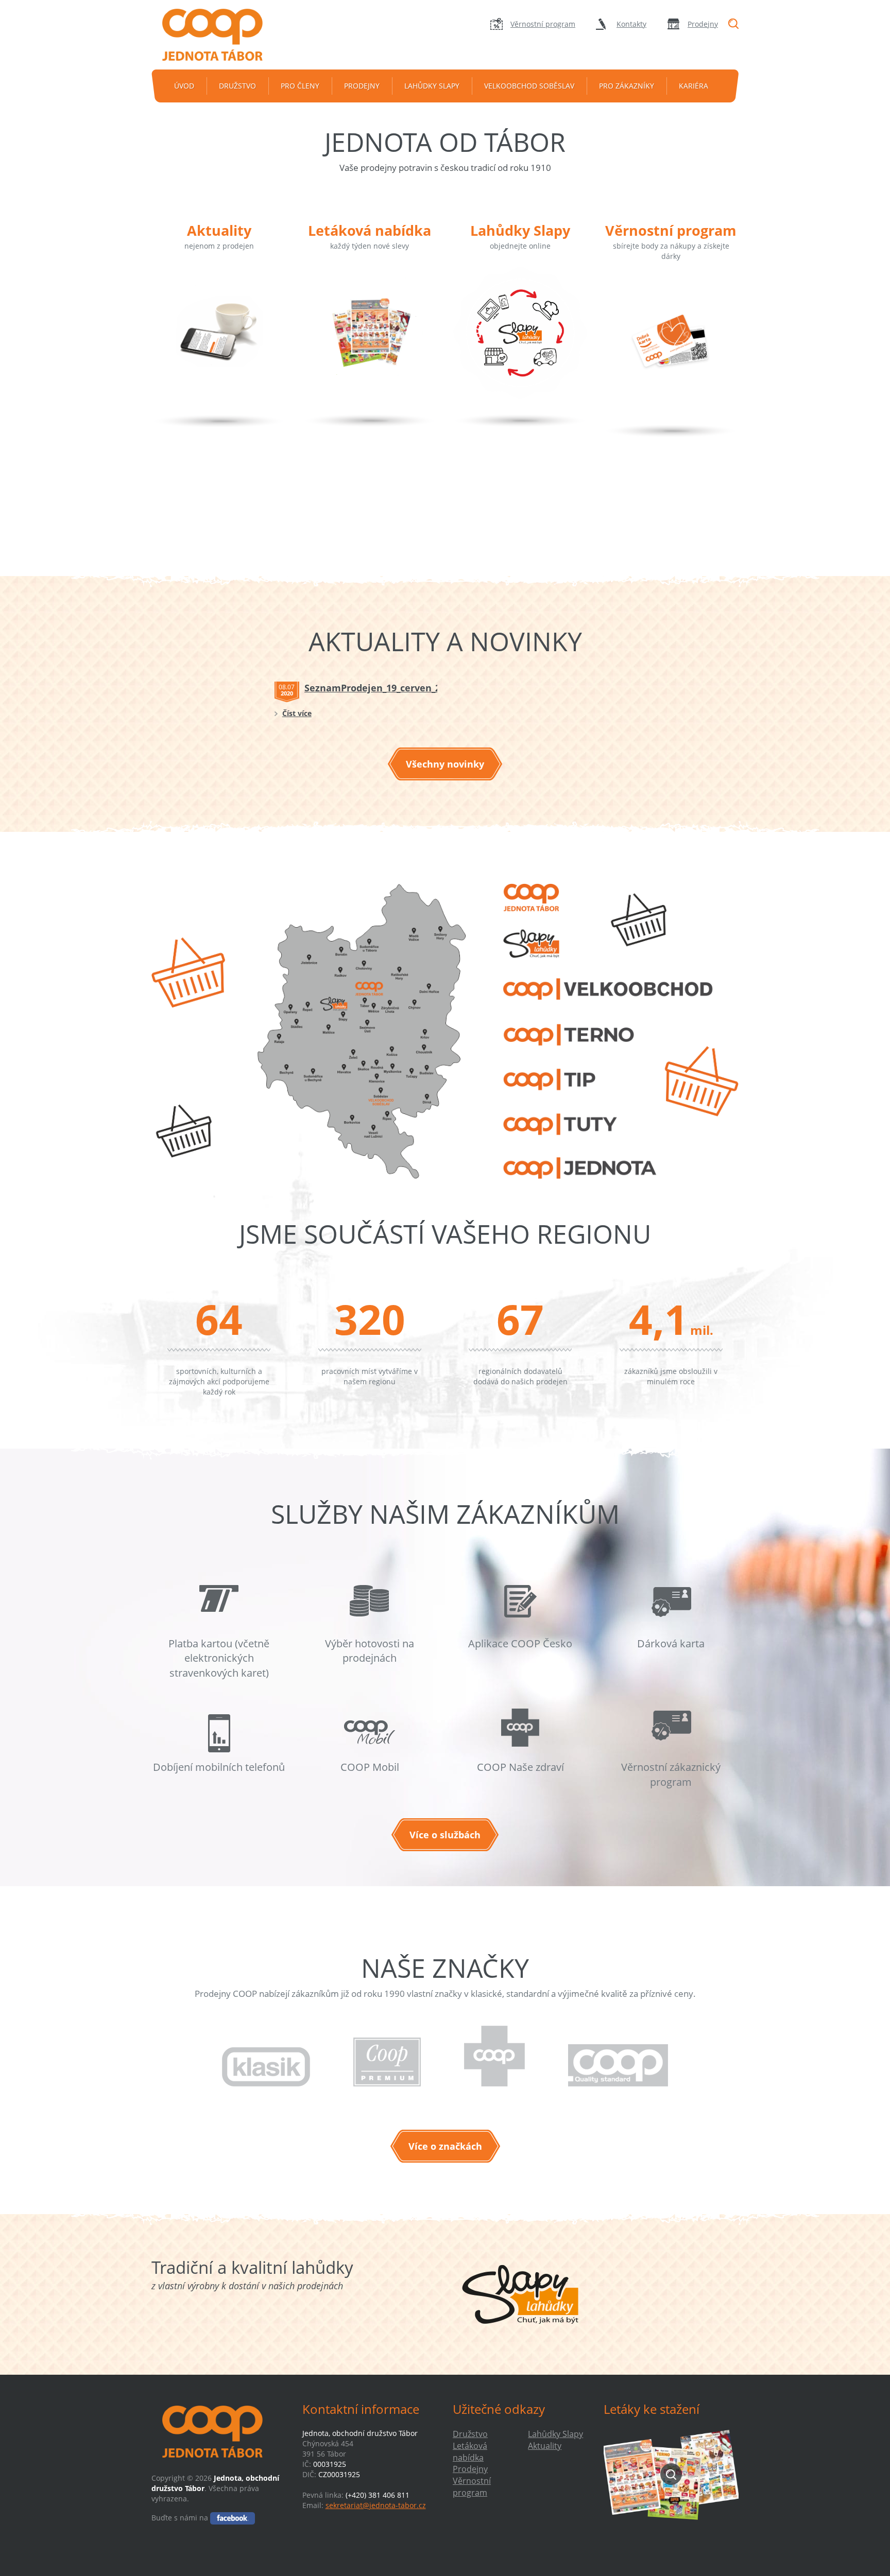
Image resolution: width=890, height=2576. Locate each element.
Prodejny (703, 24)
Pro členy (300, 86)
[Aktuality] (219, 347)
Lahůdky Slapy (432, 86)
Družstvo (237, 86)
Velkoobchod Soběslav (529, 86)
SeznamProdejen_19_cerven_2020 (380, 688)
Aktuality (219, 230)
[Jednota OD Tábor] (219, 35)
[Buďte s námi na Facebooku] (233, 2518)
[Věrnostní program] (671, 357)
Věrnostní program (543, 24)
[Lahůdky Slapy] (520, 347)
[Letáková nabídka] (370, 347)
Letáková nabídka (370, 230)
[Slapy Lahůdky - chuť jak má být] (520, 2294)
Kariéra (694, 86)
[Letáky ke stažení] (671, 2474)
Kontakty (631, 24)
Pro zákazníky (627, 86)
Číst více (297, 713)
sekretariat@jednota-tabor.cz (376, 2505)
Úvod (184, 86)
